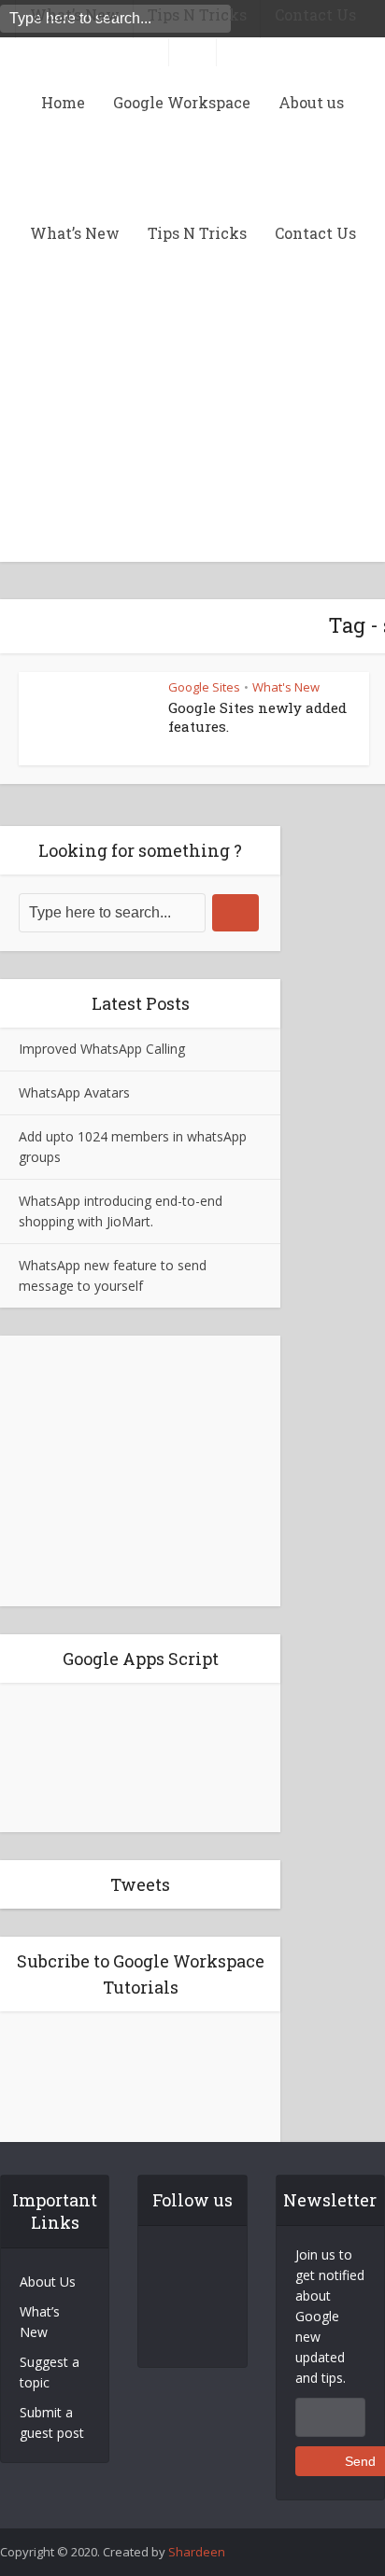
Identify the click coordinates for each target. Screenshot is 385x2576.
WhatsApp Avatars (74, 1092)
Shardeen (197, 2552)
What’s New (75, 233)
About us (311, 102)
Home (63, 102)
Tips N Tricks (197, 233)
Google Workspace (182, 102)
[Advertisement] (192, 603)
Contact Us (315, 233)
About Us (48, 2282)
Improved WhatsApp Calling (102, 1049)
